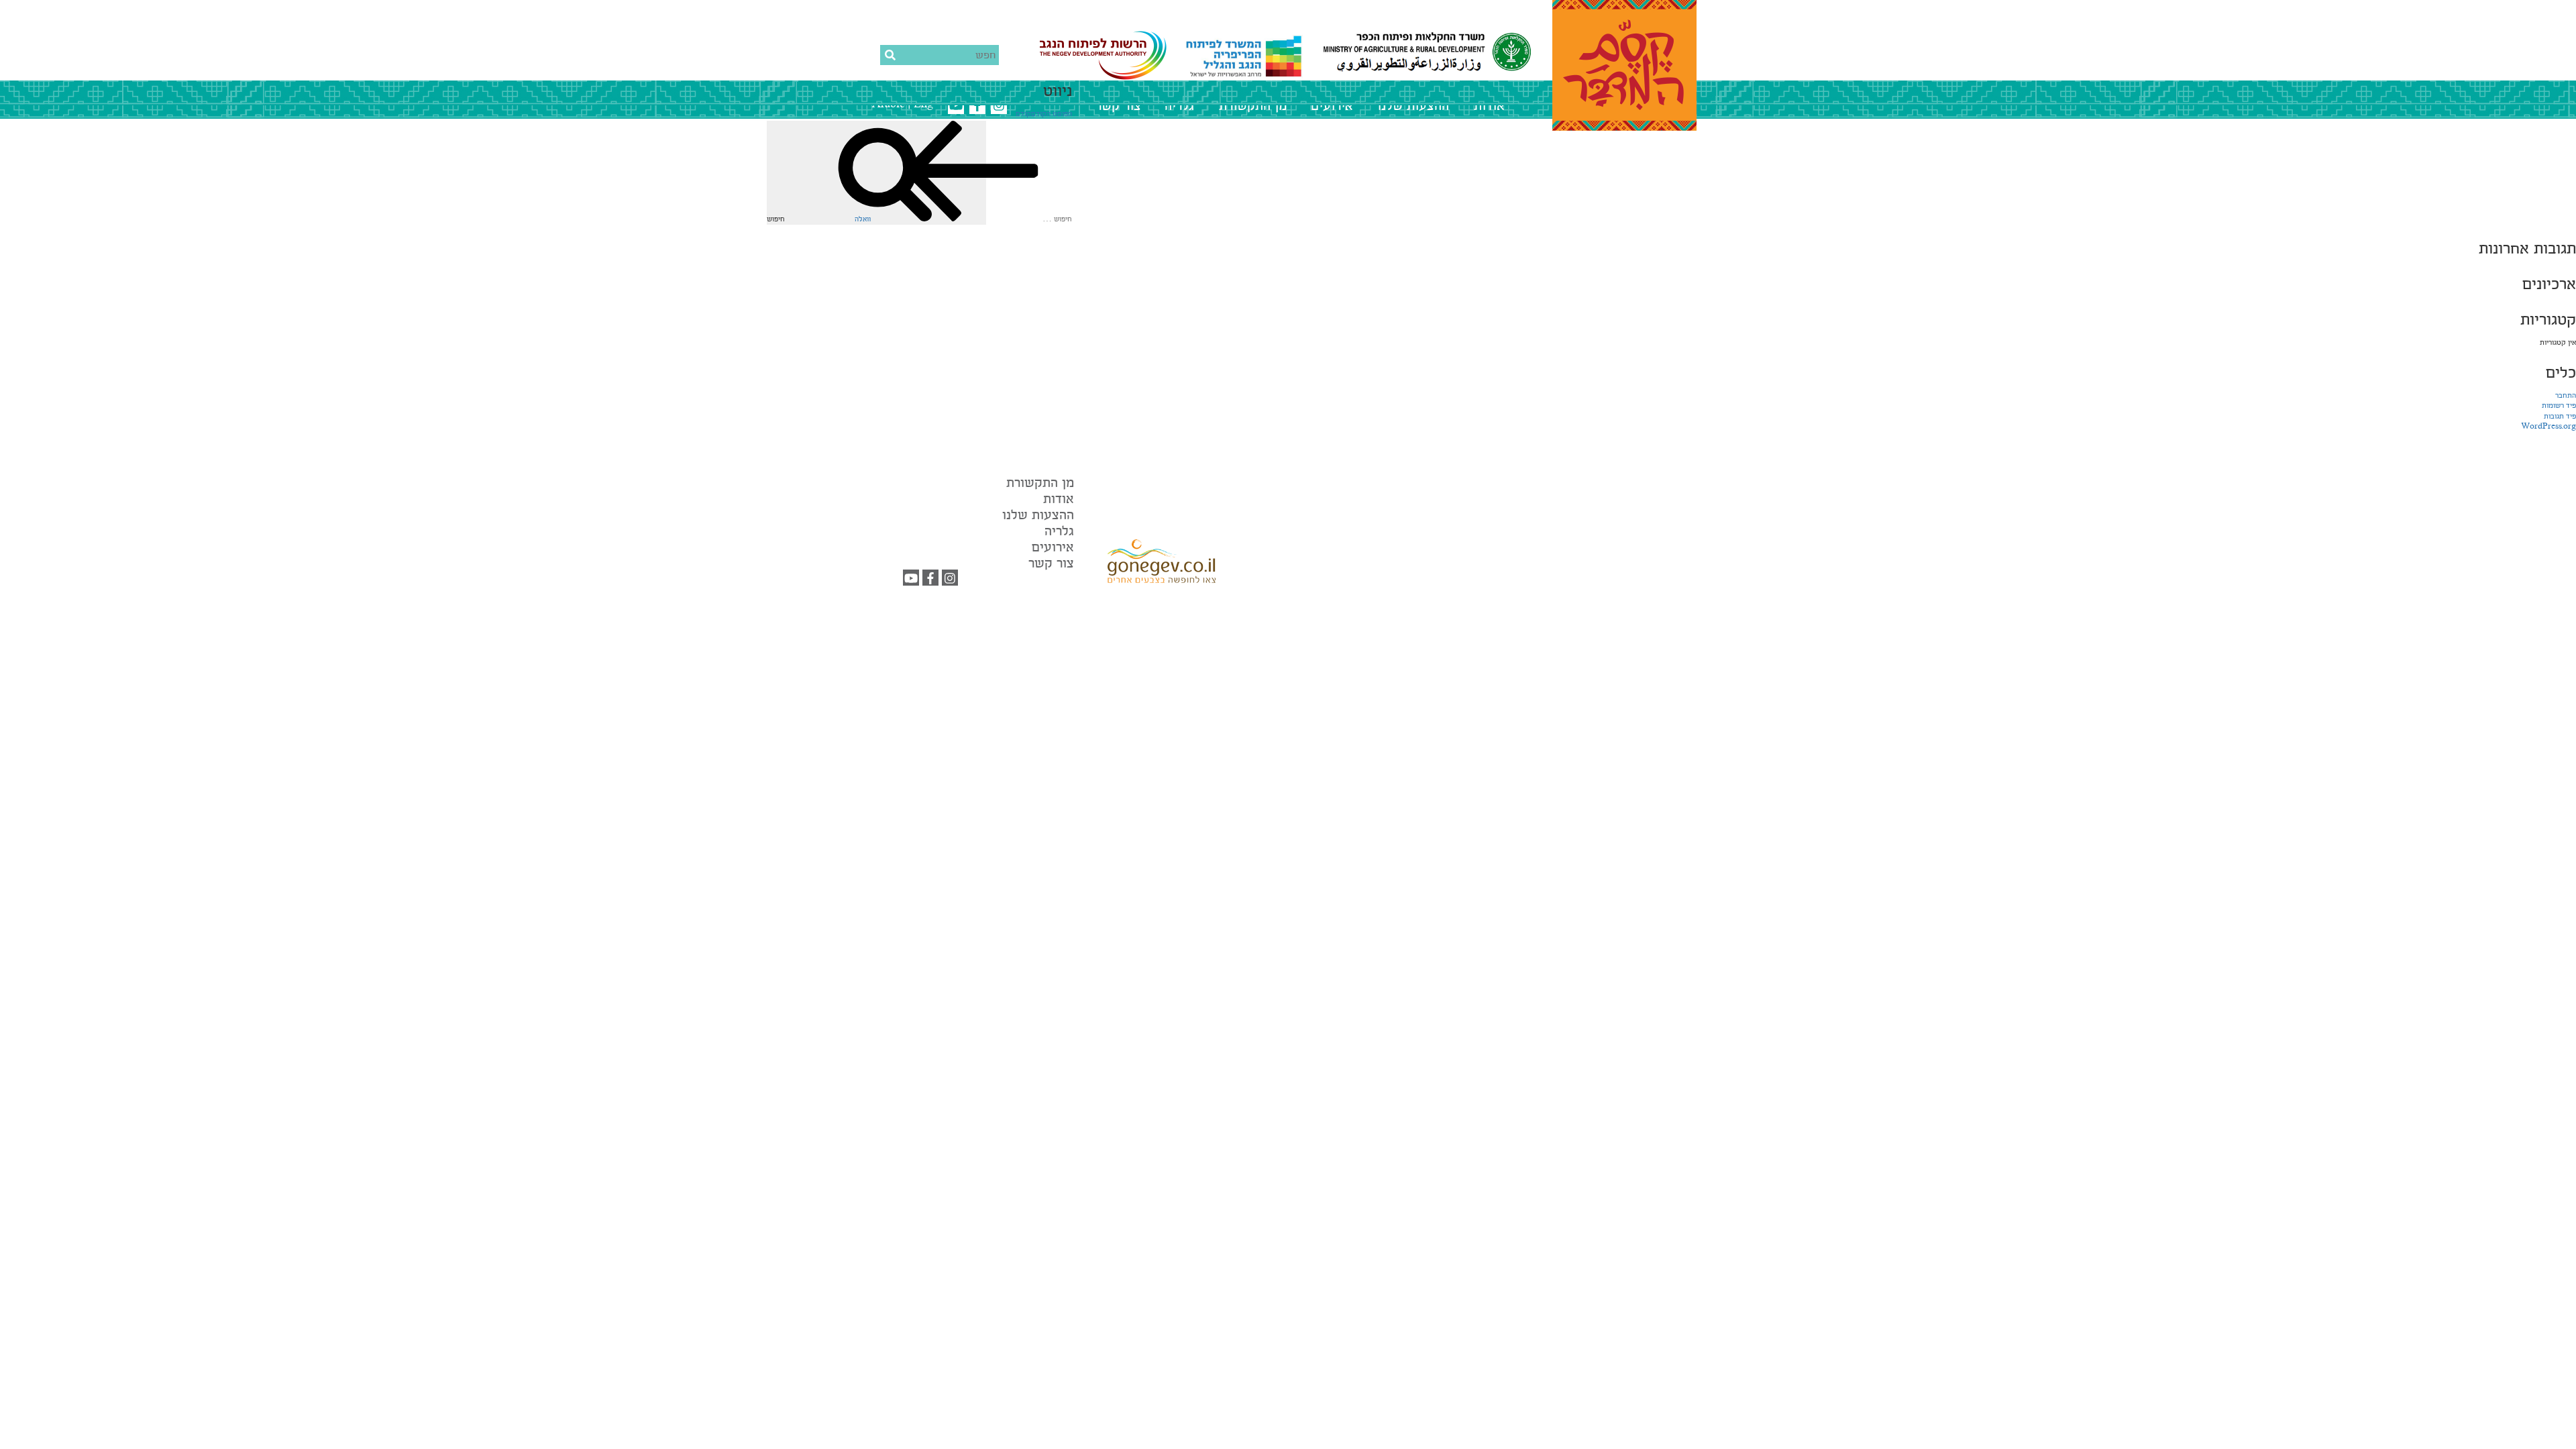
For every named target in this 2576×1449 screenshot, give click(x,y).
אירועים (1332, 106)
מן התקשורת (1253, 106)
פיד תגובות (2560, 417)
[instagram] (950, 580)
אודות (1489, 106)
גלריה (1179, 106)
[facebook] (930, 580)
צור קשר (1118, 106)
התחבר (2566, 396)
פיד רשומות (2559, 406)
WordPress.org (2548, 427)
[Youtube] (911, 580)
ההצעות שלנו (1413, 106)
